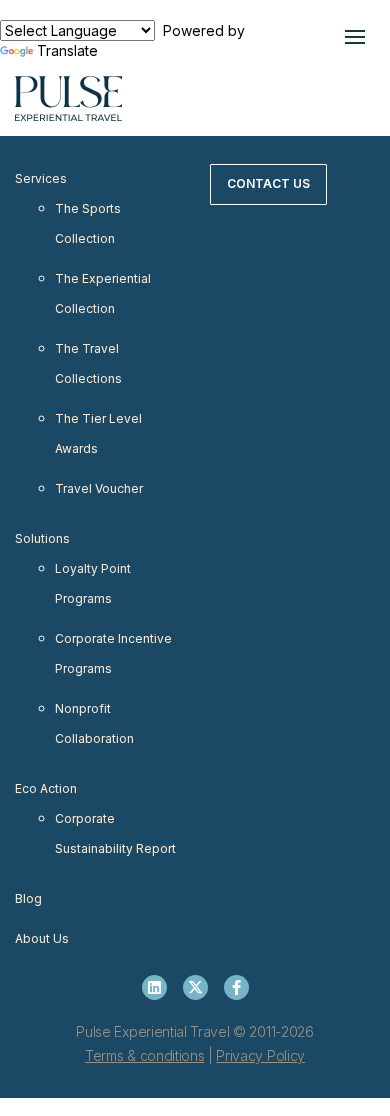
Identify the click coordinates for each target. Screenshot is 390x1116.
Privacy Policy (260, 1055)
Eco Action (46, 788)
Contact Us (268, 183)
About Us (42, 938)
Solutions (42, 538)
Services (41, 178)
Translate (67, 50)
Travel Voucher (99, 488)
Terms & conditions (144, 1055)
